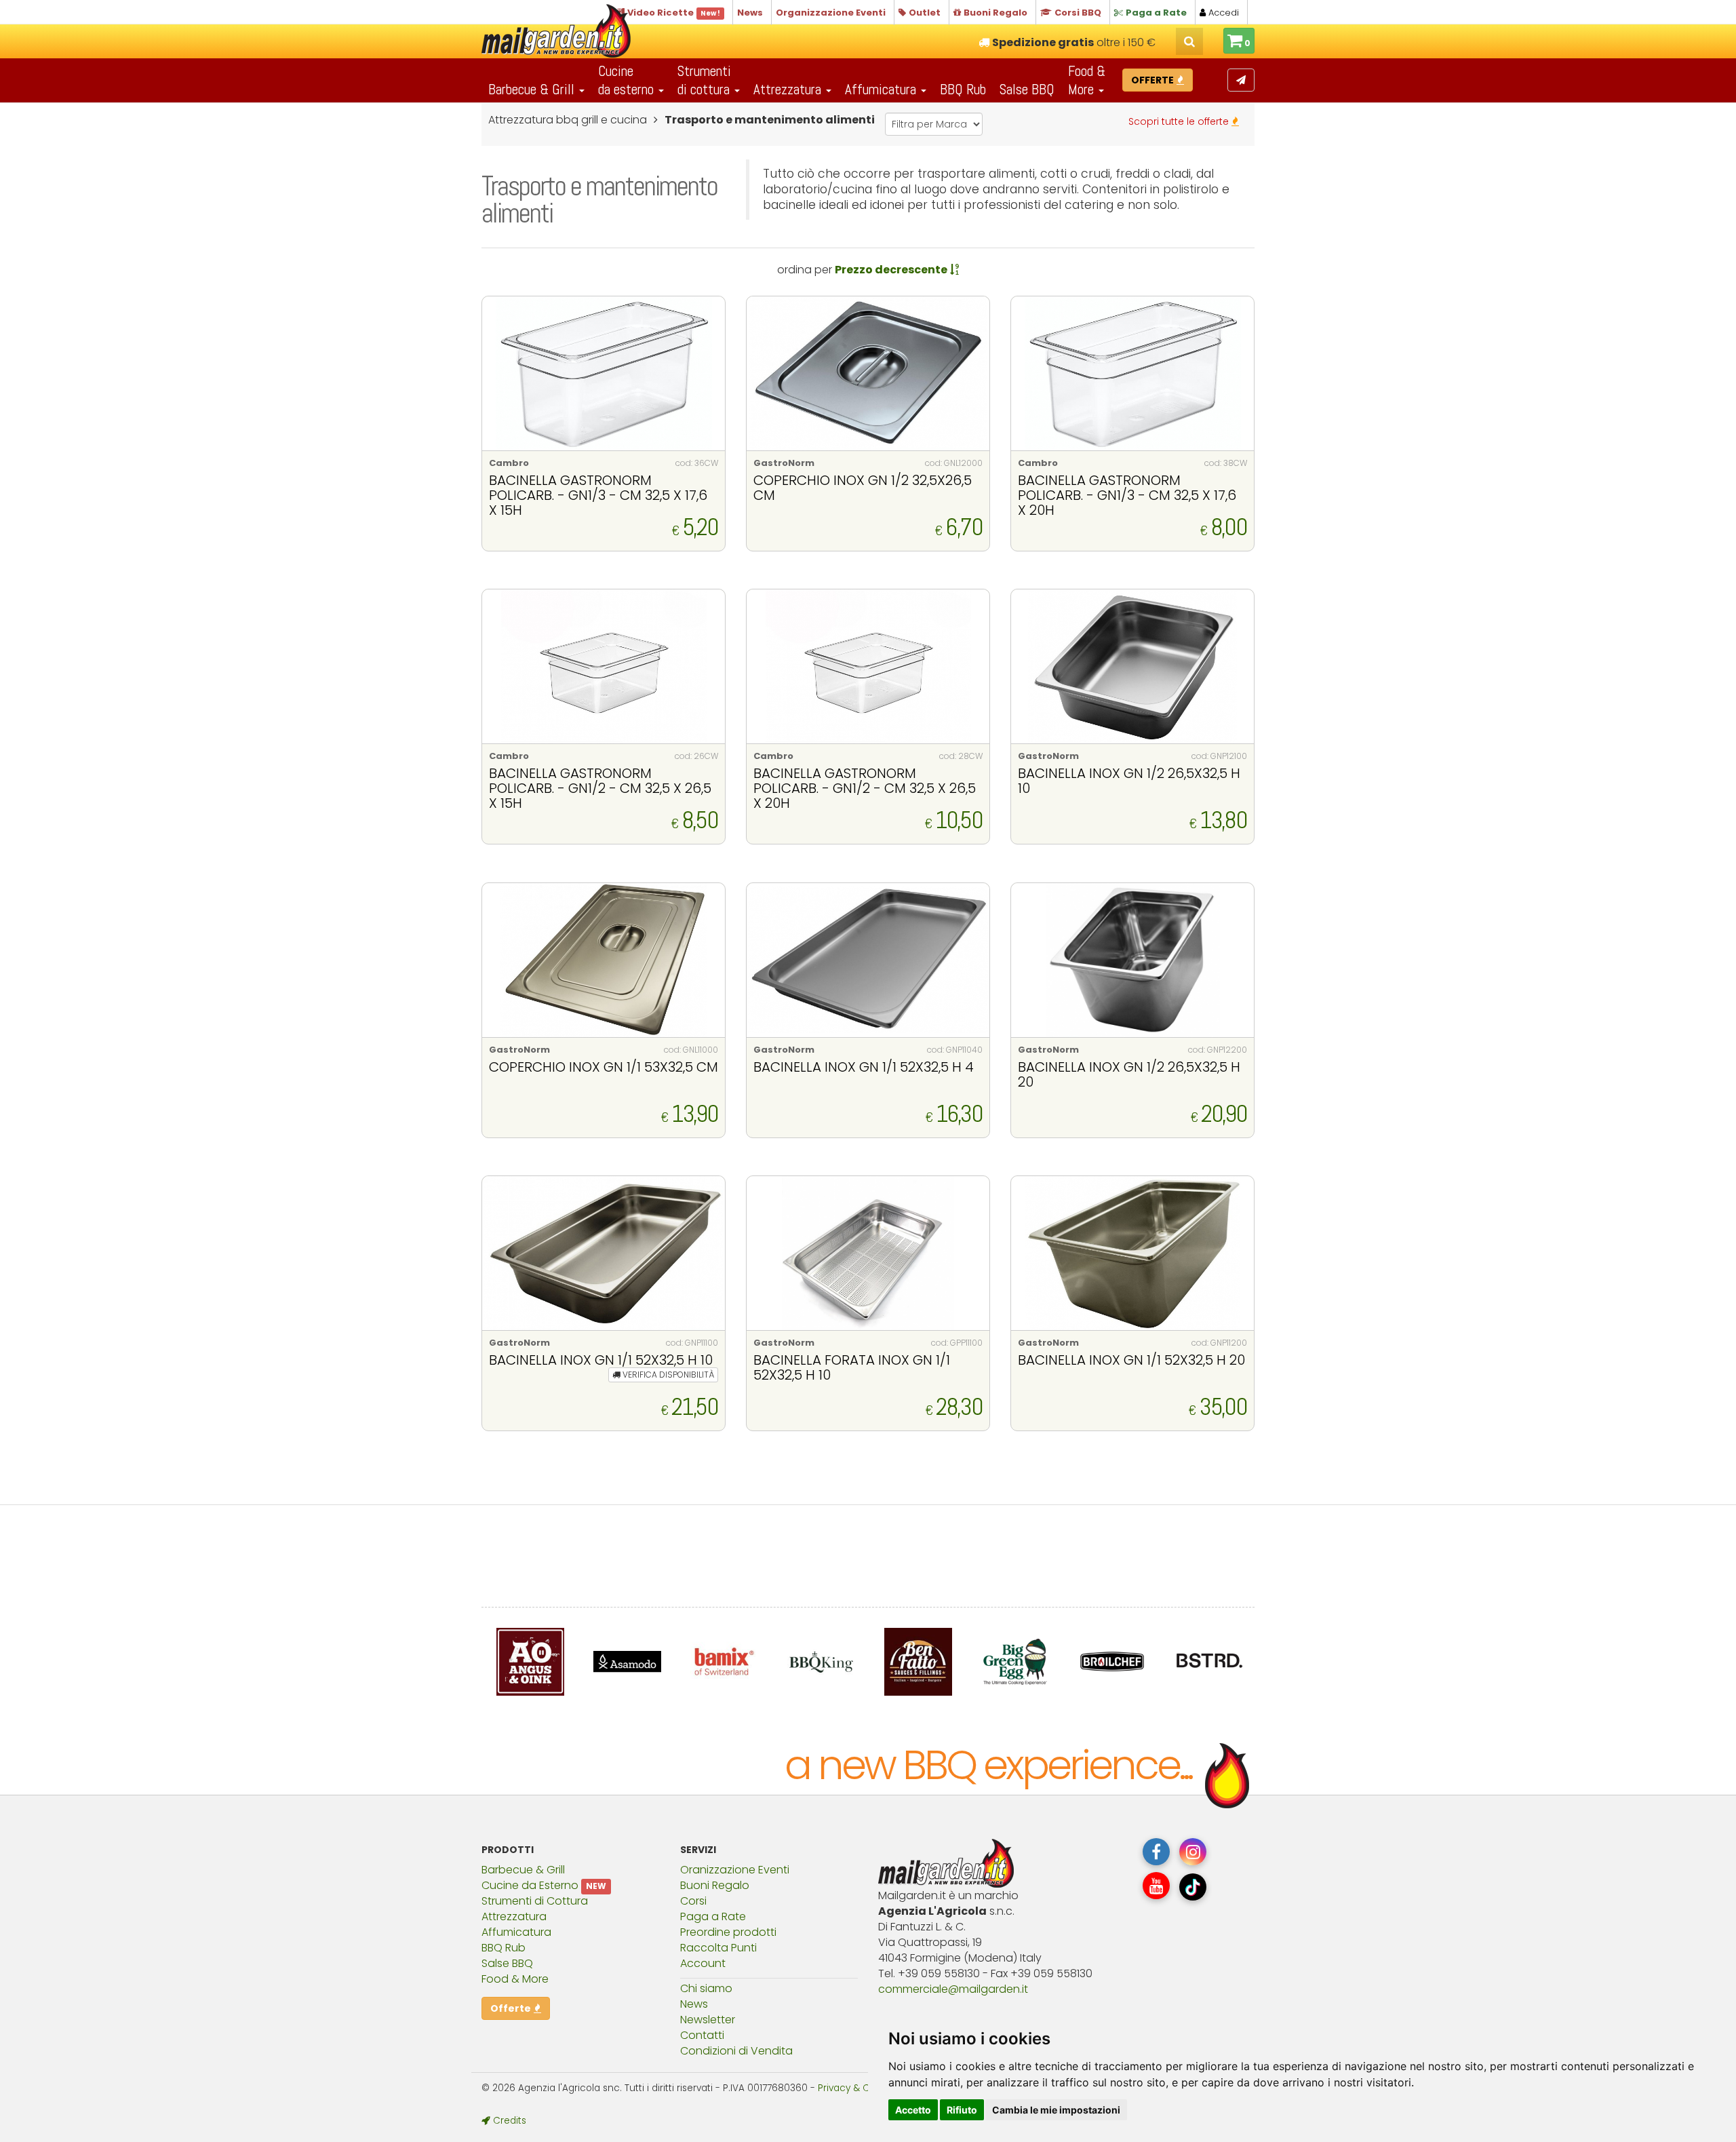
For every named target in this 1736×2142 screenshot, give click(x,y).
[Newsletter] (1241, 80)
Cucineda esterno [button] (628, 80)
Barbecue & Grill (523, 1870)
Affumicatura (516, 1932)
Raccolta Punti (718, 1948)
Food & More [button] (1087, 80)
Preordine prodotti (728, 1932)
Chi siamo (706, 1988)
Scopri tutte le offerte (1180, 121)
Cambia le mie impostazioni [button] (1056, 2110)
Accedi (1222, 13)
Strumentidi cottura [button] (705, 80)
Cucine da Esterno (530, 1885)
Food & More (515, 1979)
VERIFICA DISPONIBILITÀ (667, 1375)
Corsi (693, 1901)
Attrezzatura (514, 1916)
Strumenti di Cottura (535, 1901)
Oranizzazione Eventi (735, 1870)
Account (703, 1963)
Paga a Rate (713, 1916)
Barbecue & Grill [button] (533, 89)
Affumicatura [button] (882, 89)
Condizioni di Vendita (736, 2051)
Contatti (702, 2035)
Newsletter (708, 2020)
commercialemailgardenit (953, 1989)
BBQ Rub (963, 89)
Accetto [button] (913, 2110)
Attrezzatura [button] (789, 89)
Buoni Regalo (715, 1885)
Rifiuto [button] (962, 2110)
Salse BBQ (1027, 89)
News (694, 2004)
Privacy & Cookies (859, 2088)
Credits (508, 2121)
